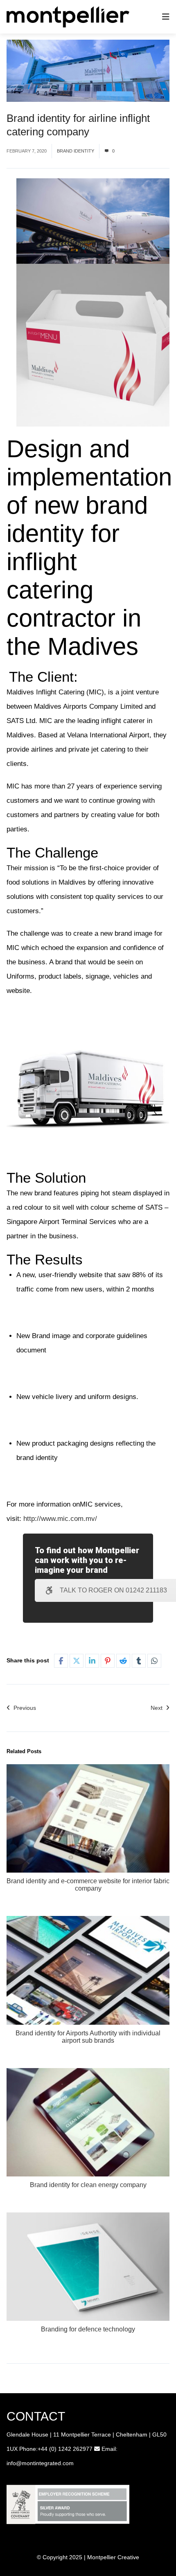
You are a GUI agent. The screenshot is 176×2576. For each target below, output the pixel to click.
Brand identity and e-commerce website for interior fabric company (88, 1885)
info (11, 2463)
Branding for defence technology (88, 2329)
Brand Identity (76, 151)
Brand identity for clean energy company (88, 2185)
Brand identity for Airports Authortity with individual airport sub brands (88, 2037)
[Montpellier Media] (68, 16)
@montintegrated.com (45, 2463)
